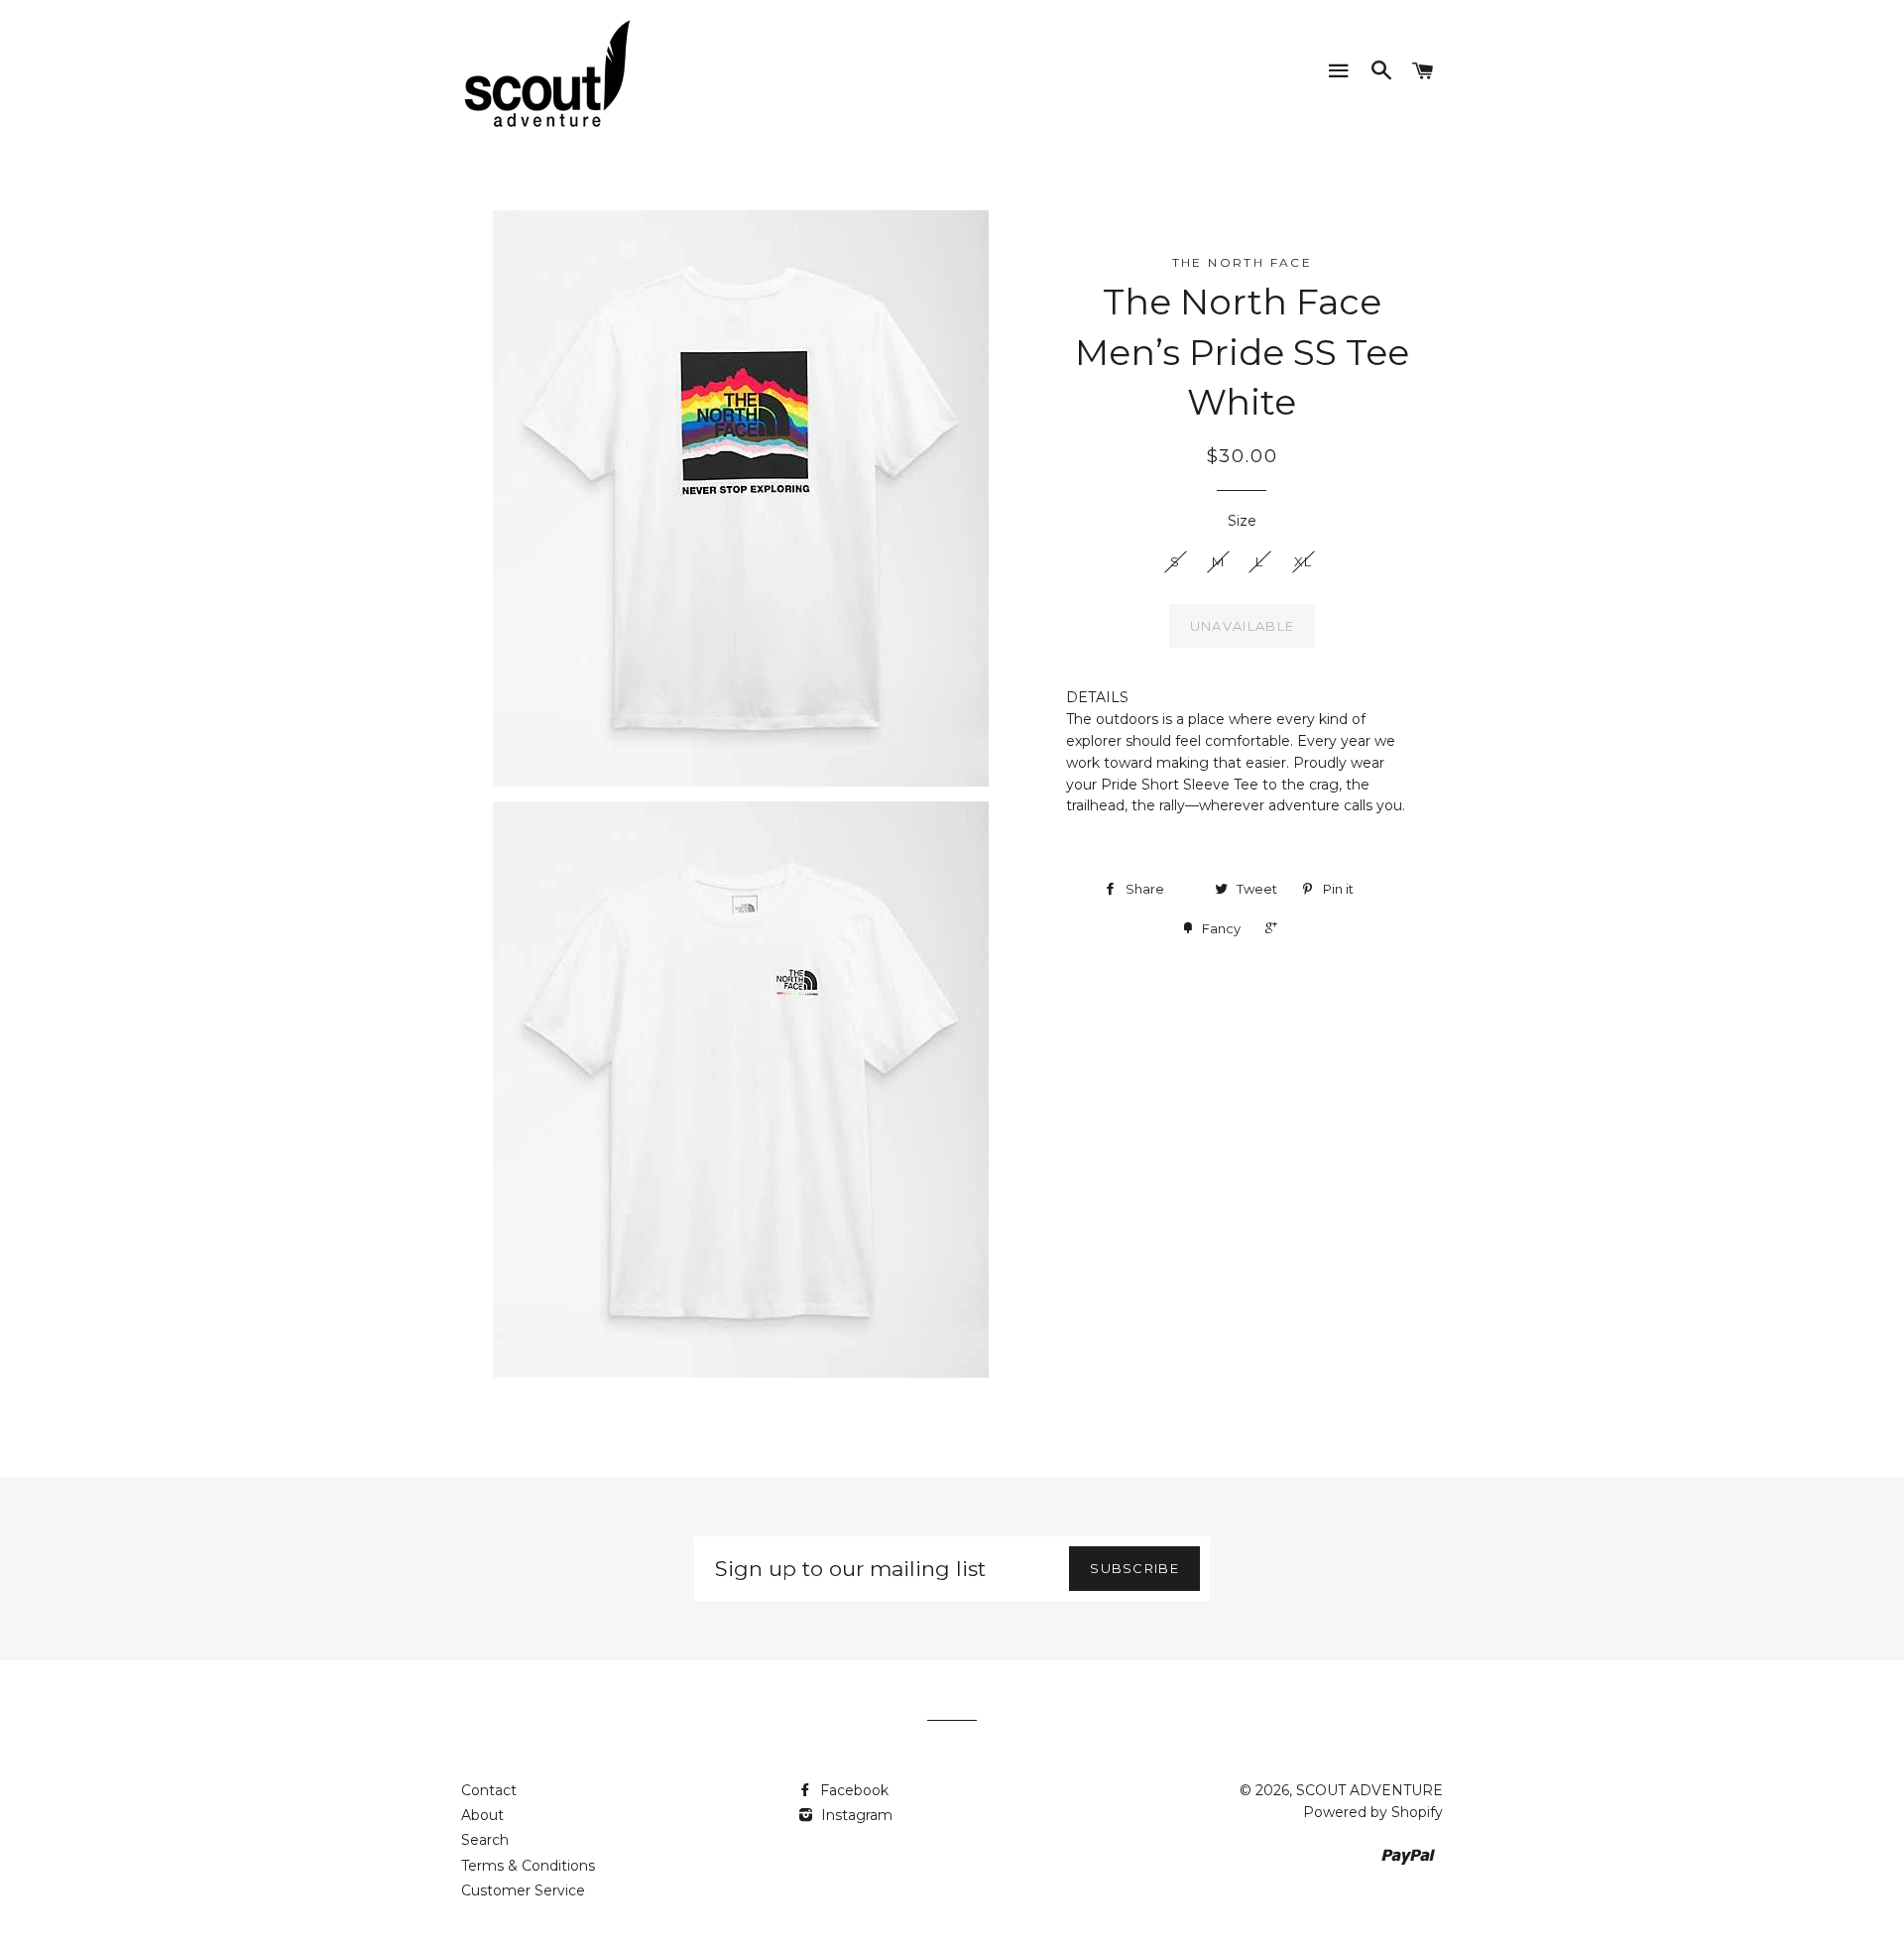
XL (1304, 561)
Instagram (855, 1815)
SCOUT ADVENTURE (1369, 1790)
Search (485, 1840)
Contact (489, 1790)
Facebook (852, 1790)
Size (1242, 521)
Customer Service (523, 1890)
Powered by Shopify (1373, 1812)
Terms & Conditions (528, 1866)
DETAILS (1097, 697)
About (482, 1815)
